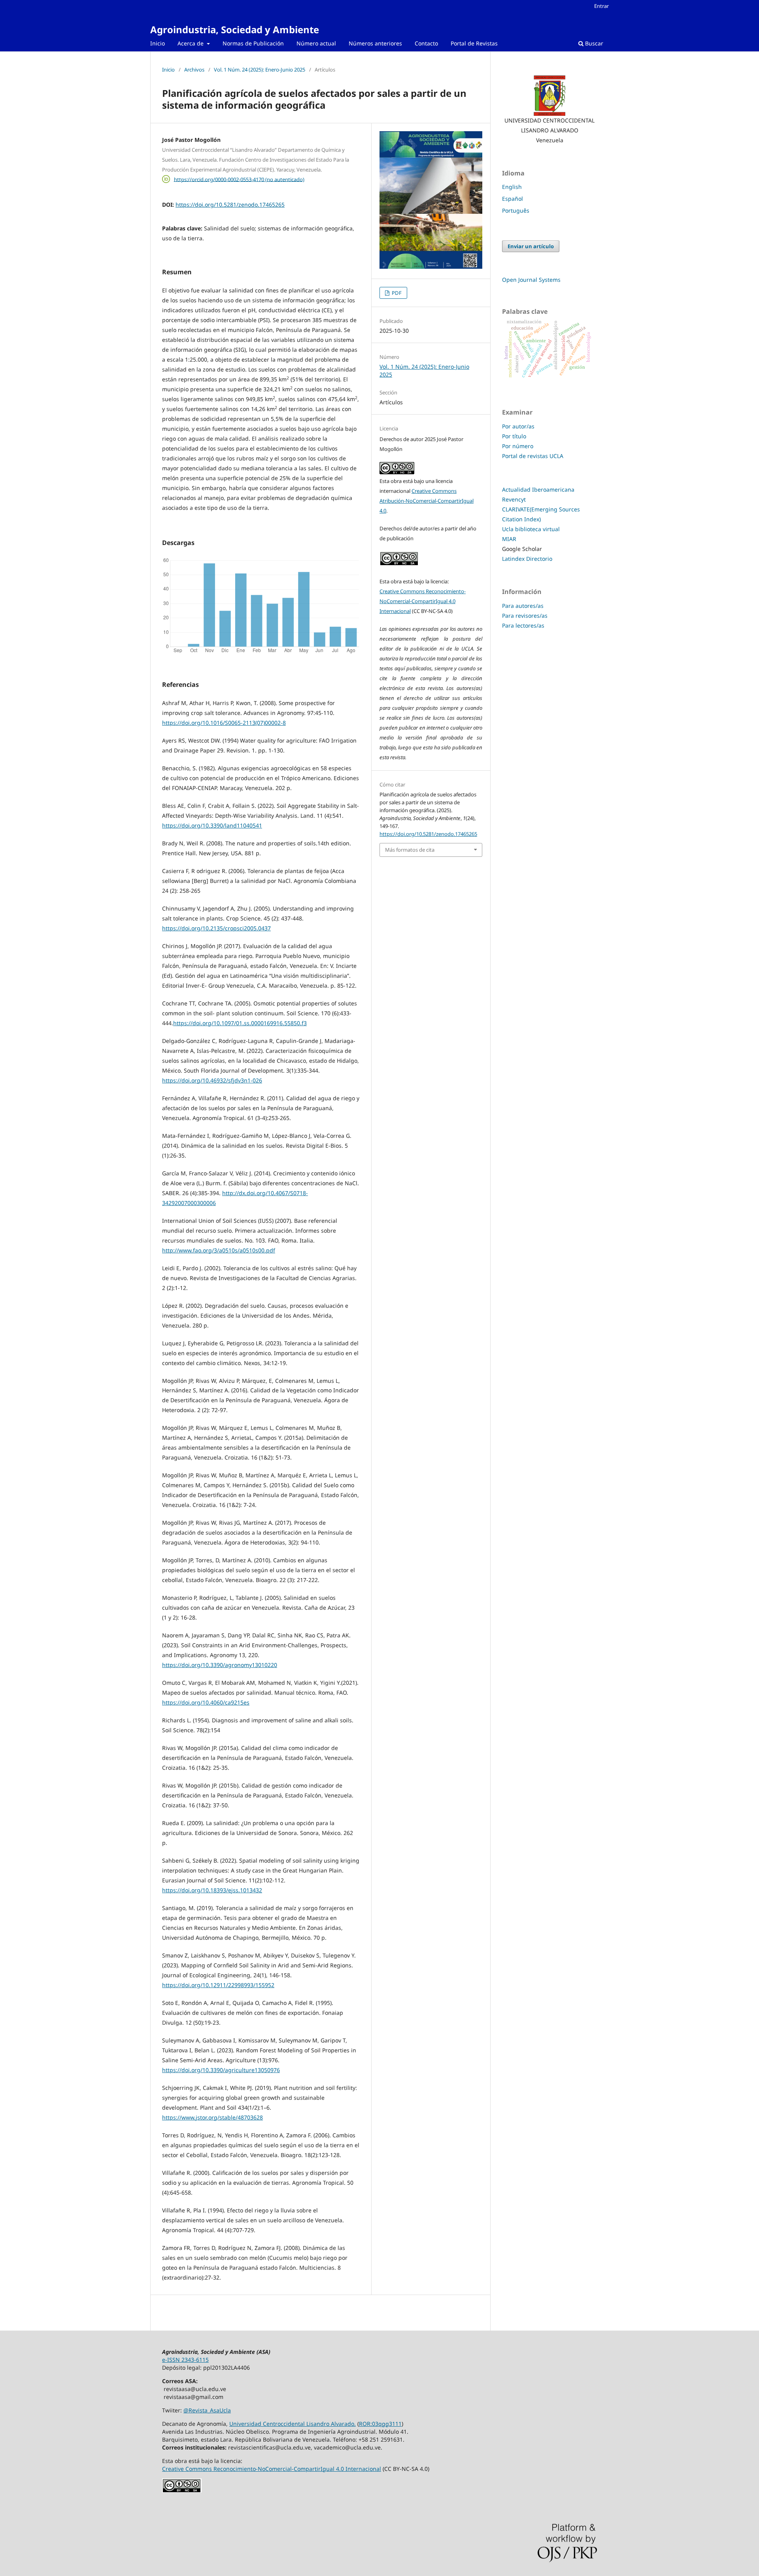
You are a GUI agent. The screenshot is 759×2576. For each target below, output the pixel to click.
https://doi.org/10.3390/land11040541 (212, 825)
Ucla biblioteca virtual (531, 529)
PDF (396, 293)
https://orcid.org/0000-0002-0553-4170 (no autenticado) (239, 179)
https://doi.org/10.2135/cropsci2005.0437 (216, 928)
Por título (514, 436)
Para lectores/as (523, 625)
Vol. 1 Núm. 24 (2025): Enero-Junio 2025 (260, 70)
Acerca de (191, 43)
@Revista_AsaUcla (207, 2410)
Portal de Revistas (474, 43)
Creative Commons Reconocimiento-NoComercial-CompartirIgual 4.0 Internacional (423, 601)
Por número (518, 446)
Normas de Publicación (253, 43)
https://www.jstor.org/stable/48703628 (212, 2117)
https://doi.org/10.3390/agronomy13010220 (220, 1665)
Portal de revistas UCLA (533, 456)
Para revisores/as (525, 616)
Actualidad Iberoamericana (538, 489)
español (513, 199)
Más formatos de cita (410, 850)
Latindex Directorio (527, 559)
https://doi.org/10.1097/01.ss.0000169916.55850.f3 (240, 1023)
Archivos (194, 70)
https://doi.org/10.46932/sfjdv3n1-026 (212, 1080)
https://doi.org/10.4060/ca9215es (206, 1702)
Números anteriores (375, 43)
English (512, 187)
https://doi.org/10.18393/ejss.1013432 (212, 1890)
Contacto (426, 43)
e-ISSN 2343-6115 (185, 2360)
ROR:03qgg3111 (380, 2424)
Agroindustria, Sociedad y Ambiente (235, 29)
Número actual (316, 43)
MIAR (509, 539)
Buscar (593, 43)
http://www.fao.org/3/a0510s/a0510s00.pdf (219, 1250)
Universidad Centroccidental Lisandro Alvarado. (293, 2424)
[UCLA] (549, 96)
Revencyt (514, 499)
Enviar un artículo (531, 246)
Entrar (601, 6)
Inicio (158, 43)
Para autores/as (523, 606)
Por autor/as (518, 426)
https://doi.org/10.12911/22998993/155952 (218, 1985)
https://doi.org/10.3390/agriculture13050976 (221, 2070)
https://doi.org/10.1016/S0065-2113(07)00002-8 (224, 723)
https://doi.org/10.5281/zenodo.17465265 (230, 205)
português (516, 210)
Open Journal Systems (531, 280)
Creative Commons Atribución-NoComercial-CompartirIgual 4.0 (427, 501)
